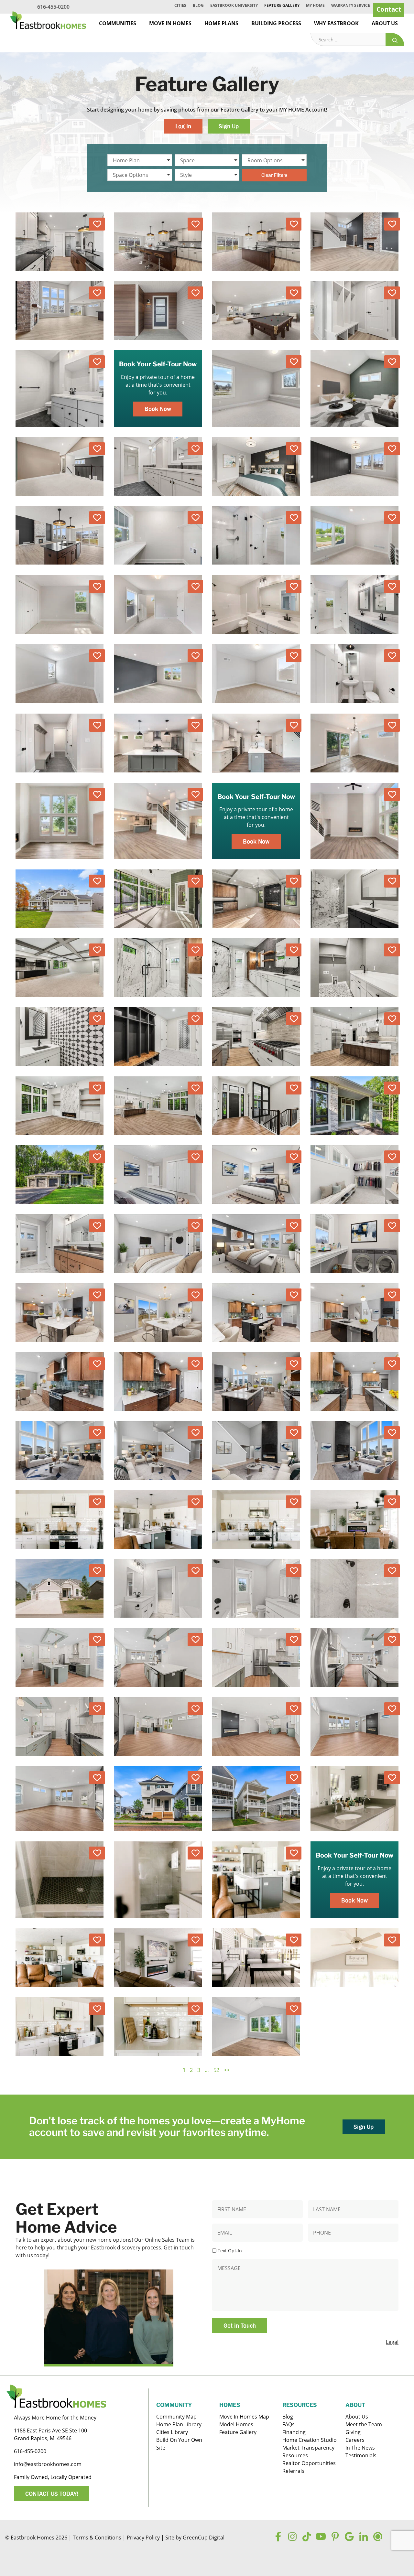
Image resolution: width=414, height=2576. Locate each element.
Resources (295, 2455)
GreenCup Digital (204, 2538)
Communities (118, 23)
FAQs (289, 2424)
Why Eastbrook (336, 23)
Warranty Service (351, 5)
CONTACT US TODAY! (52, 2494)
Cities (180, 5)
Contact (389, 9)
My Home (315, 5)
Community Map (176, 2417)
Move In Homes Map (244, 2417)
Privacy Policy (143, 2538)
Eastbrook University (234, 5)
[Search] (395, 40)
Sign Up (229, 126)
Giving (353, 2432)
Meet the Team (364, 2424)
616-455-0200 (53, 7)
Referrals (293, 2471)
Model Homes (236, 2424)
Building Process (276, 23)
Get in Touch (240, 2325)
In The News (360, 2448)
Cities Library (172, 2432)
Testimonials (361, 2455)
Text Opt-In (230, 2251)
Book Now (158, 409)
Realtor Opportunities (309, 2463)
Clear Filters (274, 175)
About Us (385, 23)
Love (97, 224)
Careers (355, 2440)
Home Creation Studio (310, 2440)
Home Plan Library (179, 2424)
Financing (294, 2432)
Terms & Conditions (97, 2538)
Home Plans (221, 23)
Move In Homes (170, 23)
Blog (198, 5)
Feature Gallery (282, 5)
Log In (183, 126)
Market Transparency (308, 2448)
